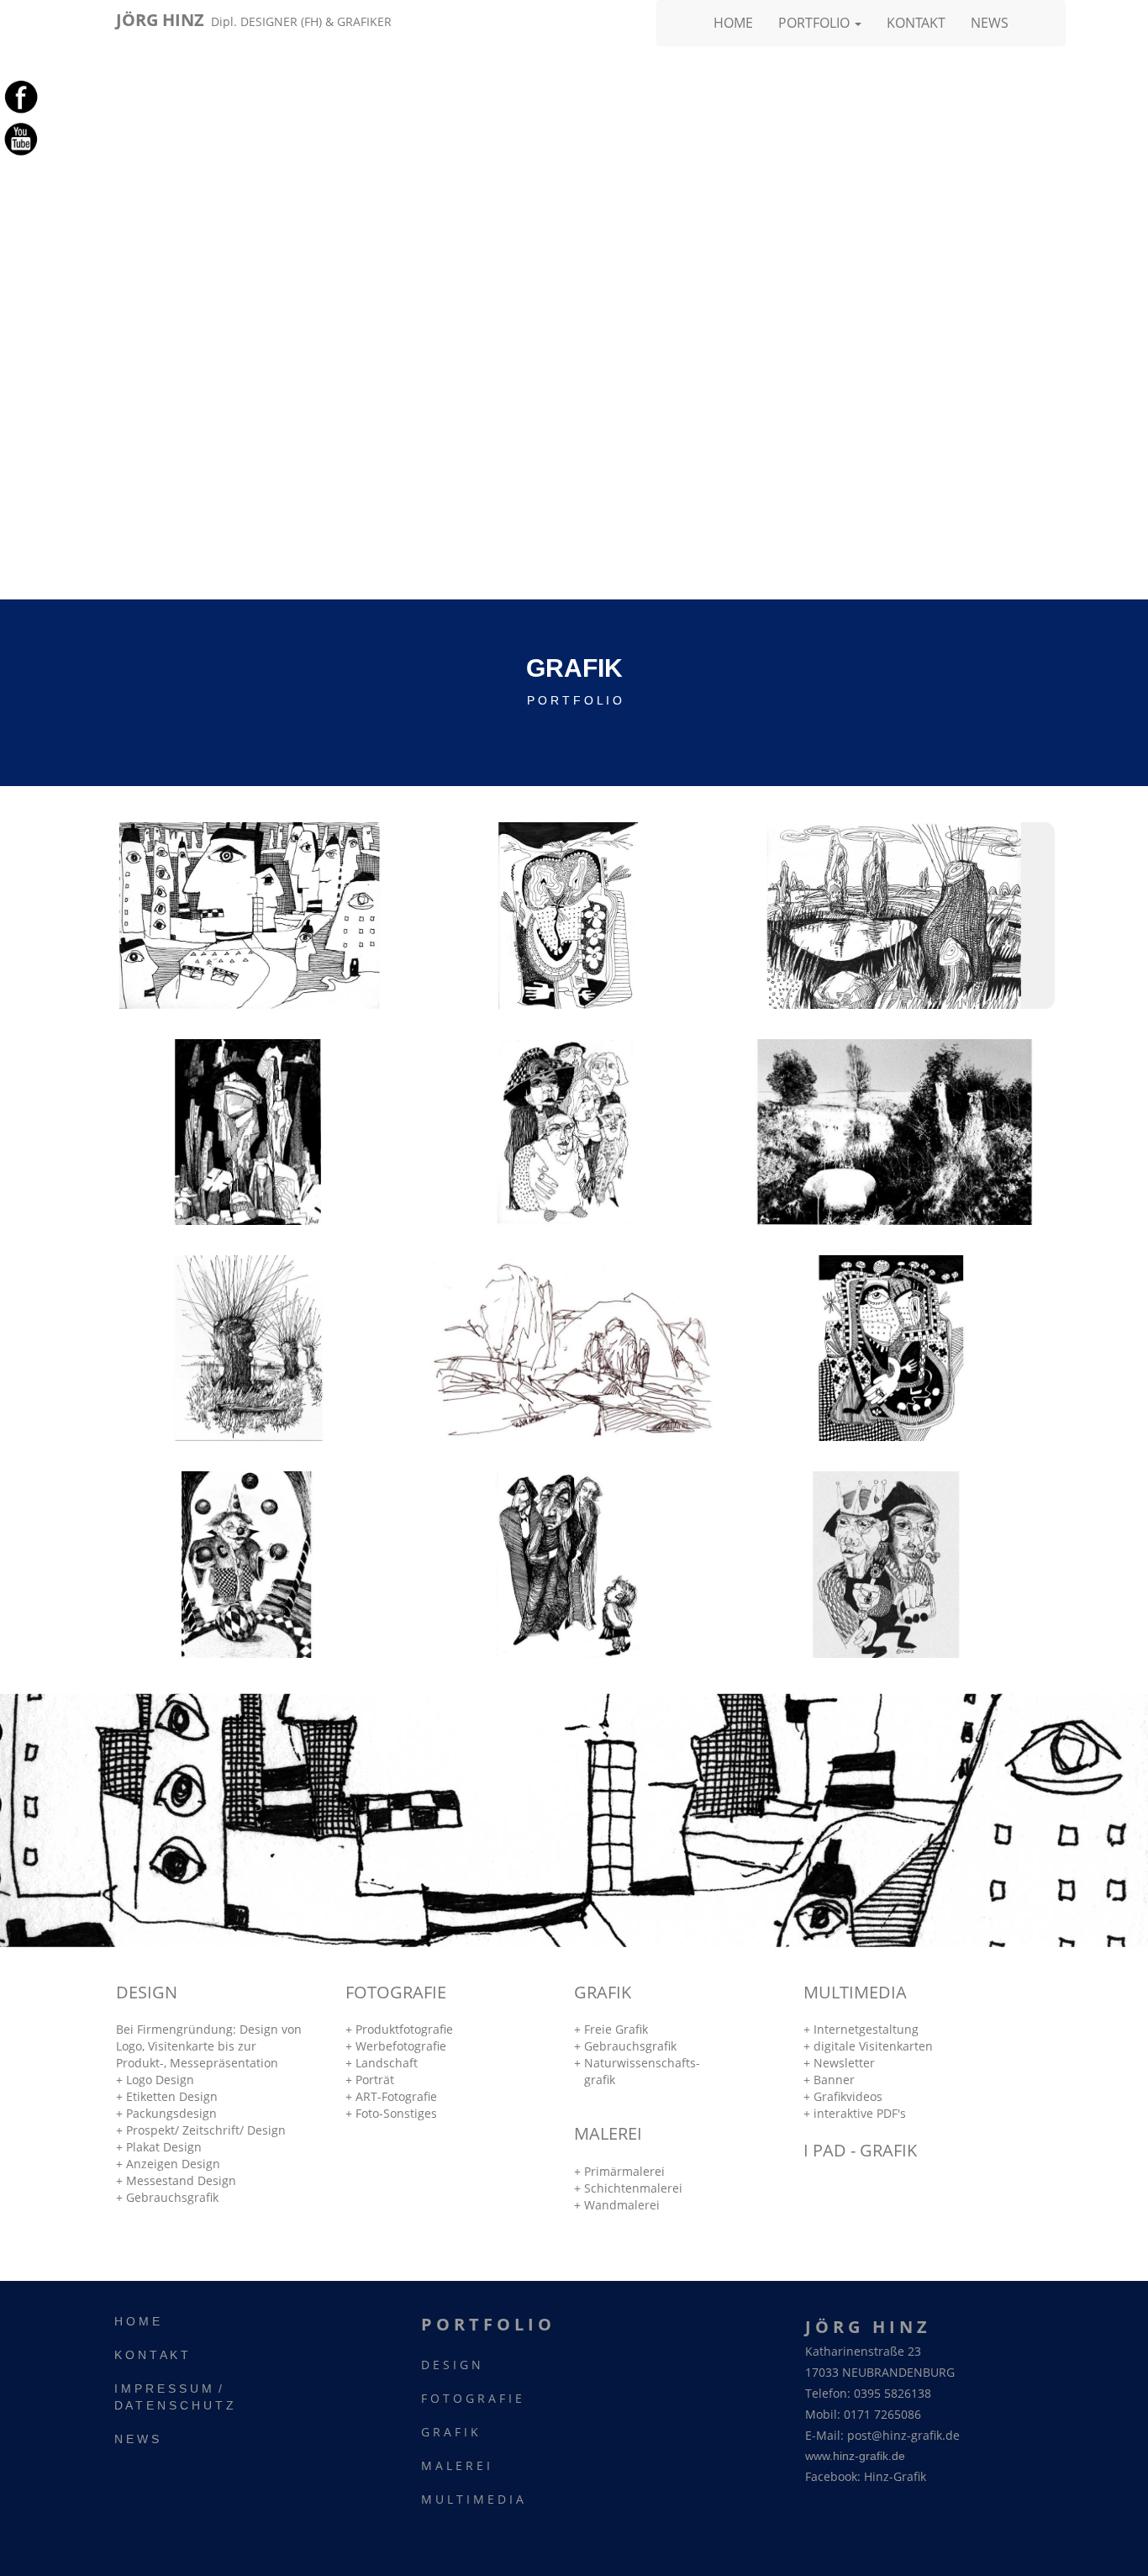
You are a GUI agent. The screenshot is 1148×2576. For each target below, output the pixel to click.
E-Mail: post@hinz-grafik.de (882, 2435)
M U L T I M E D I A (472, 2499)
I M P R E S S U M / (168, 2389)
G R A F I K (450, 2432)
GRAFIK (603, 1992)
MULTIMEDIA (855, 1992)
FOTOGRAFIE (396, 1992)
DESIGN (147, 1992)
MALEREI (608, 2133)
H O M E (137, 2321)
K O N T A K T (151, 2355)
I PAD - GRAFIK (860, 2150)
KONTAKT (916, 23)
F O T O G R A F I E (471, 2398)
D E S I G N (451, 2365)
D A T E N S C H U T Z (174, 2405)
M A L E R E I (456, 2465)
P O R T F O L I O (486, 2324)
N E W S (137, 2439)
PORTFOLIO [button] (816, 23)
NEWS (990, 23)
